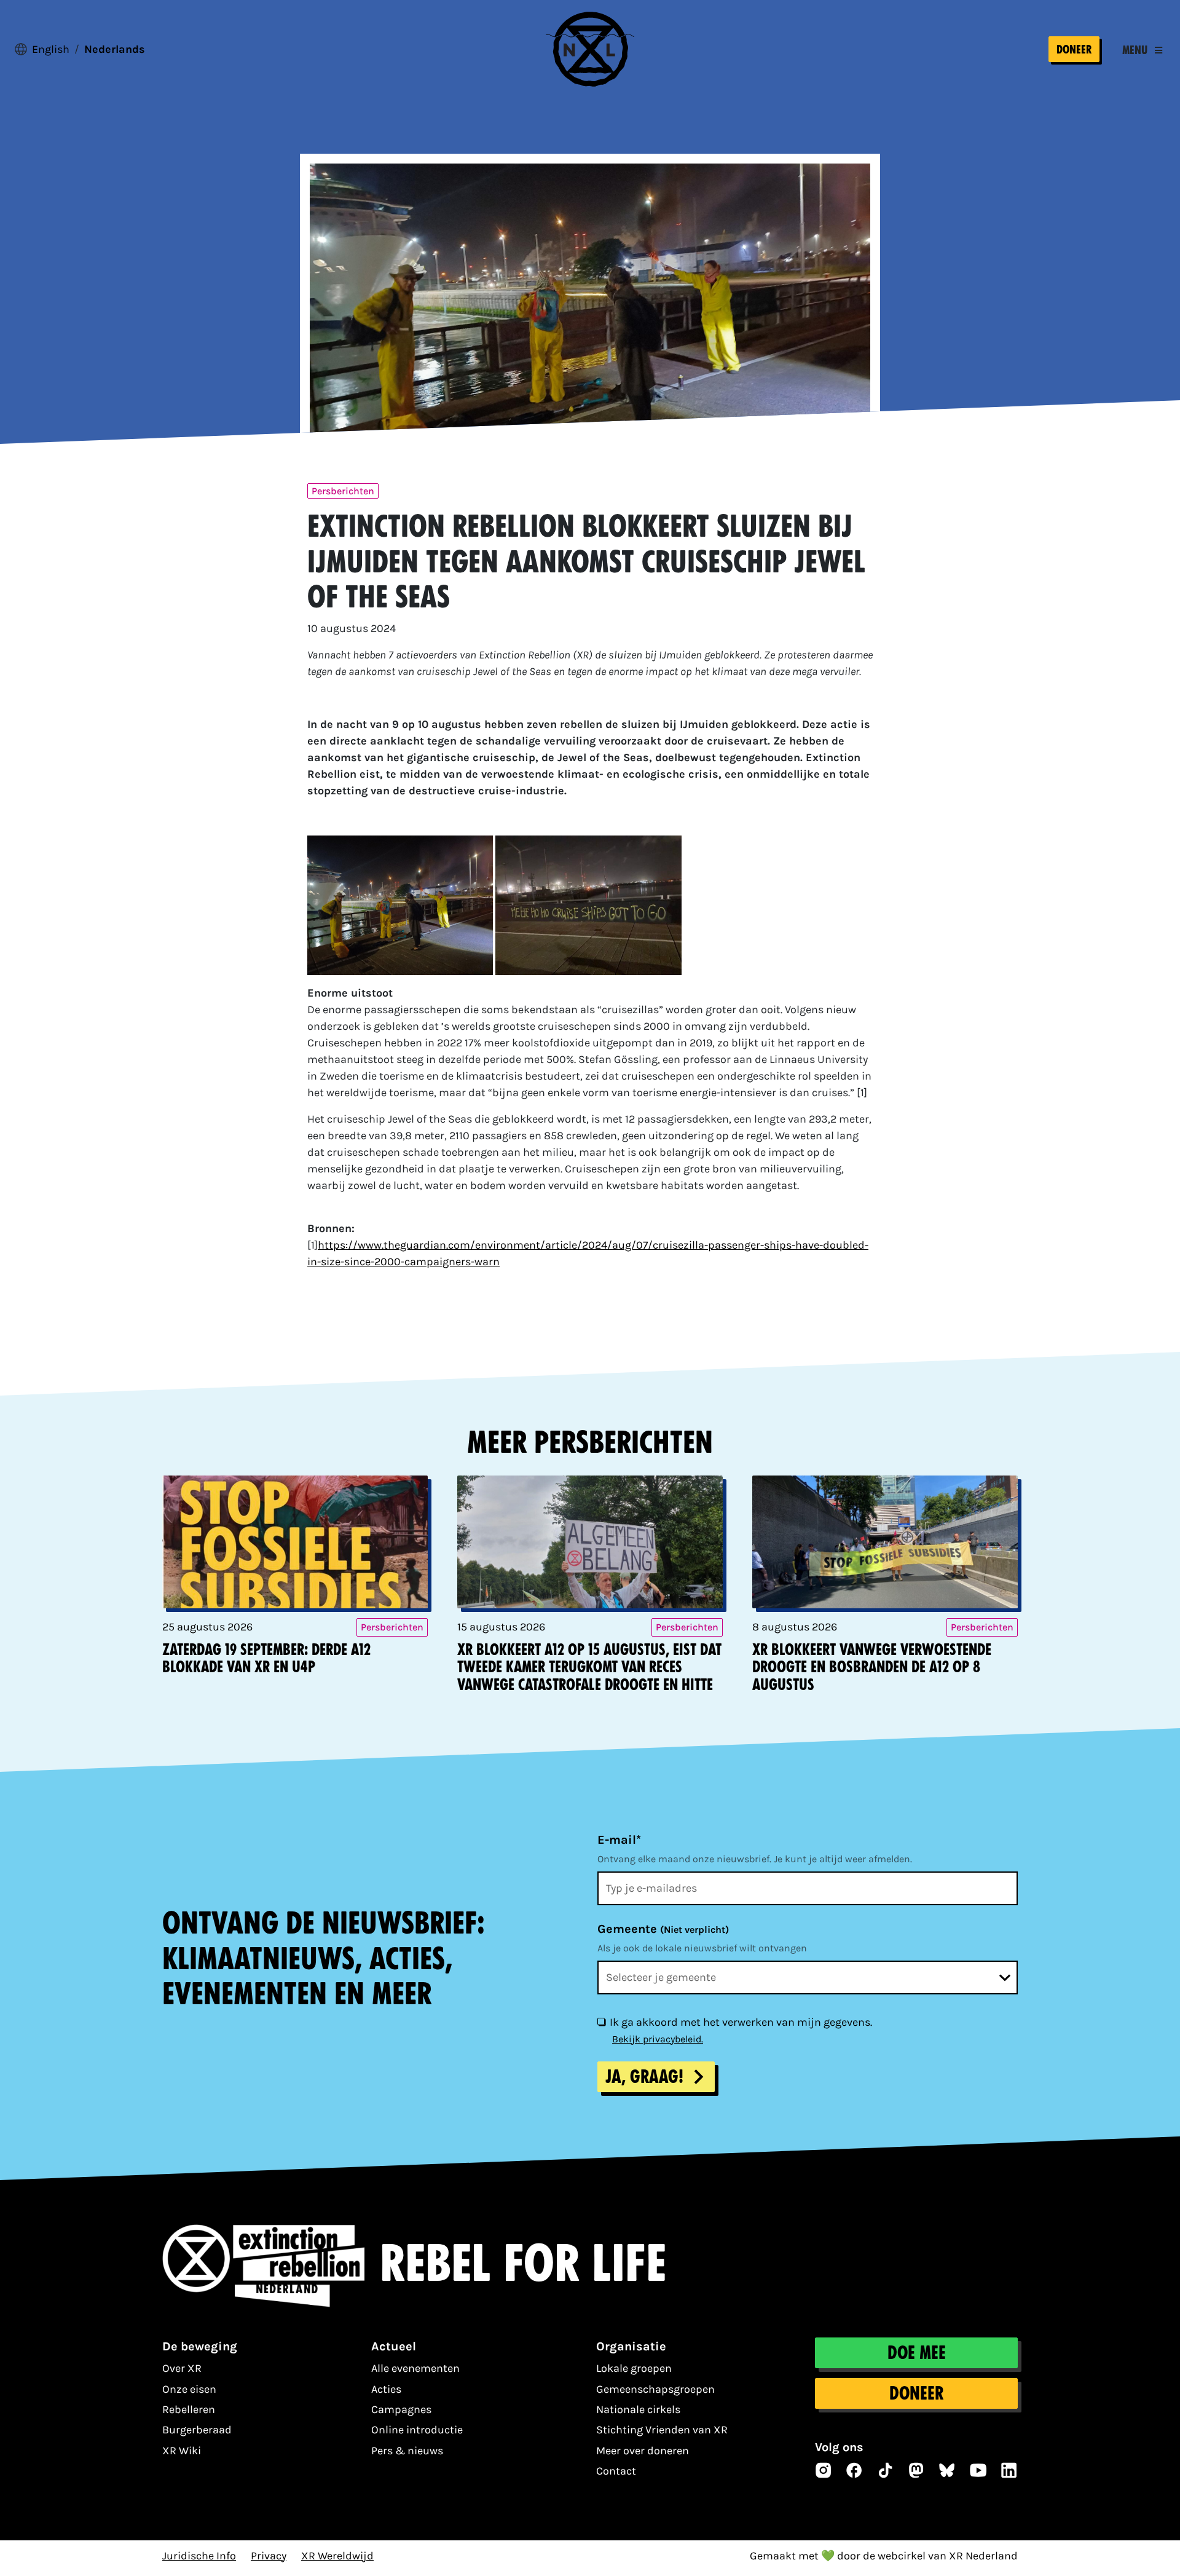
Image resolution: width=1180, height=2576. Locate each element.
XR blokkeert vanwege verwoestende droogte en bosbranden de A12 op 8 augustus (872, 1668)
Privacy (269, 2556)
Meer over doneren (643, 2451)
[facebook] (854, 2470)
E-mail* (619, 1840)
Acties (386, 2389)
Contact (616, 2471)
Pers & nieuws (407, 2451)
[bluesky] (947, 2470)
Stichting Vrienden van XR (662, 2430)
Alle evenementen (415, 2368)
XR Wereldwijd (337, 2556)
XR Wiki (182, 2451)
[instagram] (824, 2470)
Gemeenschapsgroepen (655, 2389)
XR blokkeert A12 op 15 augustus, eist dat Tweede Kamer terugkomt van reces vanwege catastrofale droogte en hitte (589, 1668)
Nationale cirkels (638, 2409)
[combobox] (808, 1977)
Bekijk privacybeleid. (658, 2039)
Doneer (1074, 49)
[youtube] (978, 2470)
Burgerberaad (197, 2430)
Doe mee (917, 2353)
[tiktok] (886, 2470)
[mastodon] (916, 2470)
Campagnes (401, 2409)
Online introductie (417, 2430)
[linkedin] (1009, 2470)
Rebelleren (189, 2409)
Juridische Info (199, 2556)
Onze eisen (189, 2389)
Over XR (182, 2368)
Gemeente (663, 1929)
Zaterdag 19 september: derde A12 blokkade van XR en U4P (266, 1659)
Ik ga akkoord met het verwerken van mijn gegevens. (741, 2022)
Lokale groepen (634, 2368)
